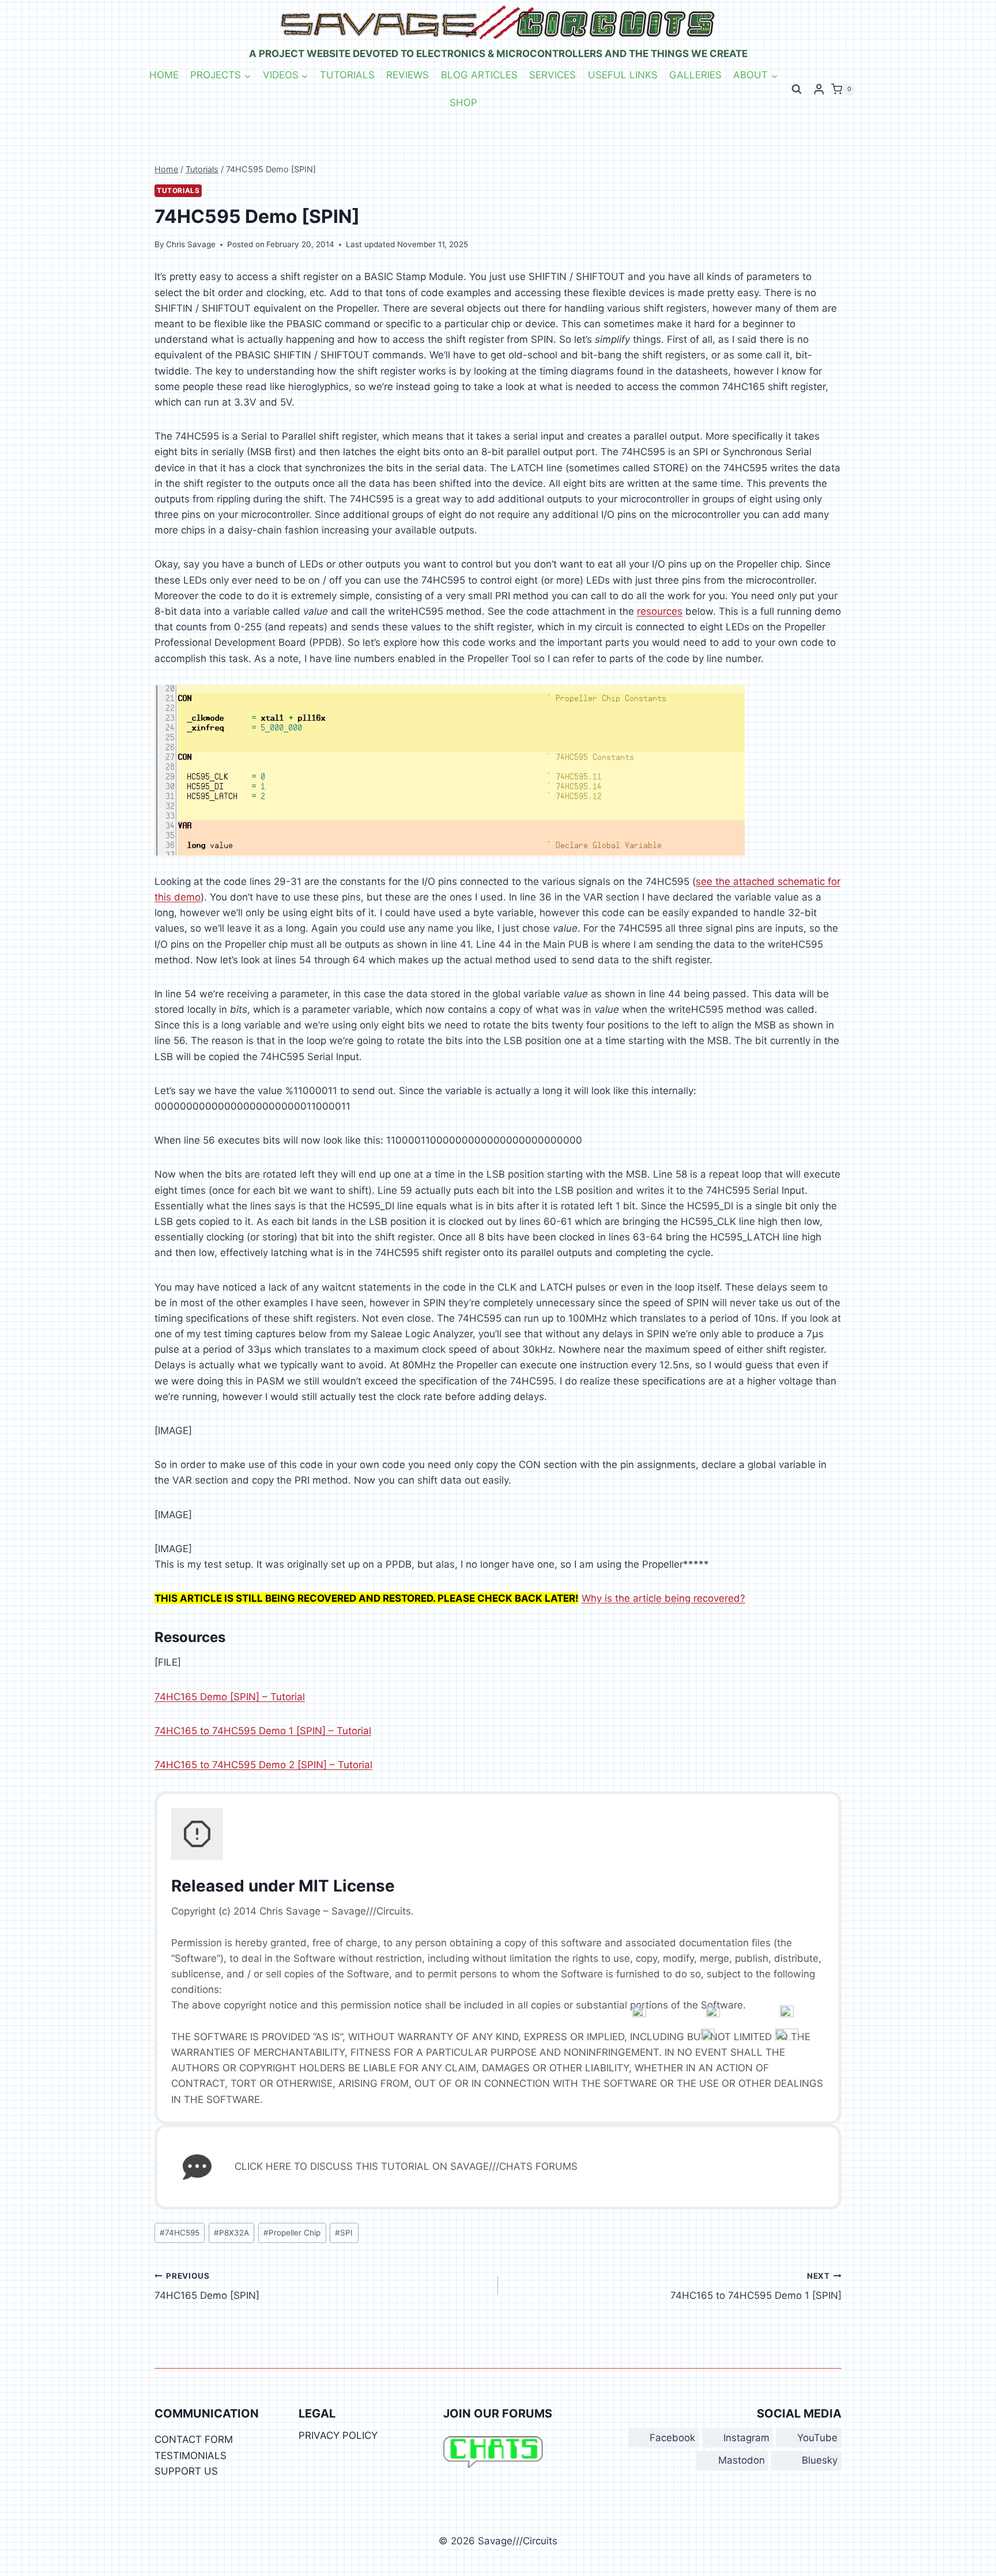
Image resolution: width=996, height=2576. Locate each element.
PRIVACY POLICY (338, 2435)
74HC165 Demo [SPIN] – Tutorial (230, 1697)
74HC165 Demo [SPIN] (207, 2286)
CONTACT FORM (194, 2439)
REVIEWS (408, 75)
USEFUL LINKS (623, 75)
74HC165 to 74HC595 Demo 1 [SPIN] (756, 2286)
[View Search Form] (797, 89)
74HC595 (180, 2233)
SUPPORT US (186, 2471)
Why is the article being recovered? (663, 1598)
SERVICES (552, 75)
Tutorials (178, 190)
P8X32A (231, 2233)
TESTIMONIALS (190, 2456)
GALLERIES (695, 75)
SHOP (463, 103)
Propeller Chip (292, 2233)
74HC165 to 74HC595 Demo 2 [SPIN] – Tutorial (263, 1765)
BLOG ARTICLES (479, 75)
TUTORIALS (347, 75)
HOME (164, 75)
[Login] (819, 89)
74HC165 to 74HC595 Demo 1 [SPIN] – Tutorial (263, 1731)
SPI (344, 2233)
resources (660, 611)
